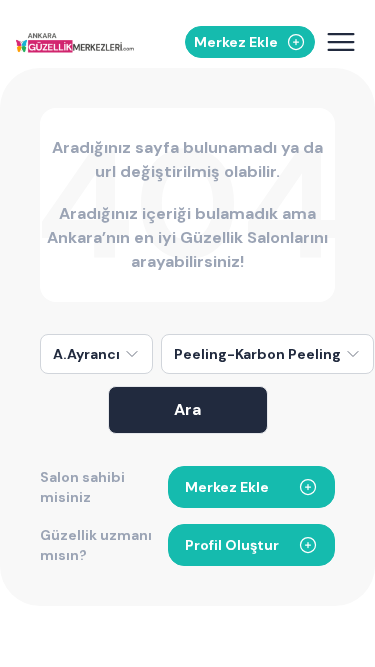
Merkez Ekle (227, 487)
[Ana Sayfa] (75, 42)
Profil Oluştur (232, 545)
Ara (187, 409)
